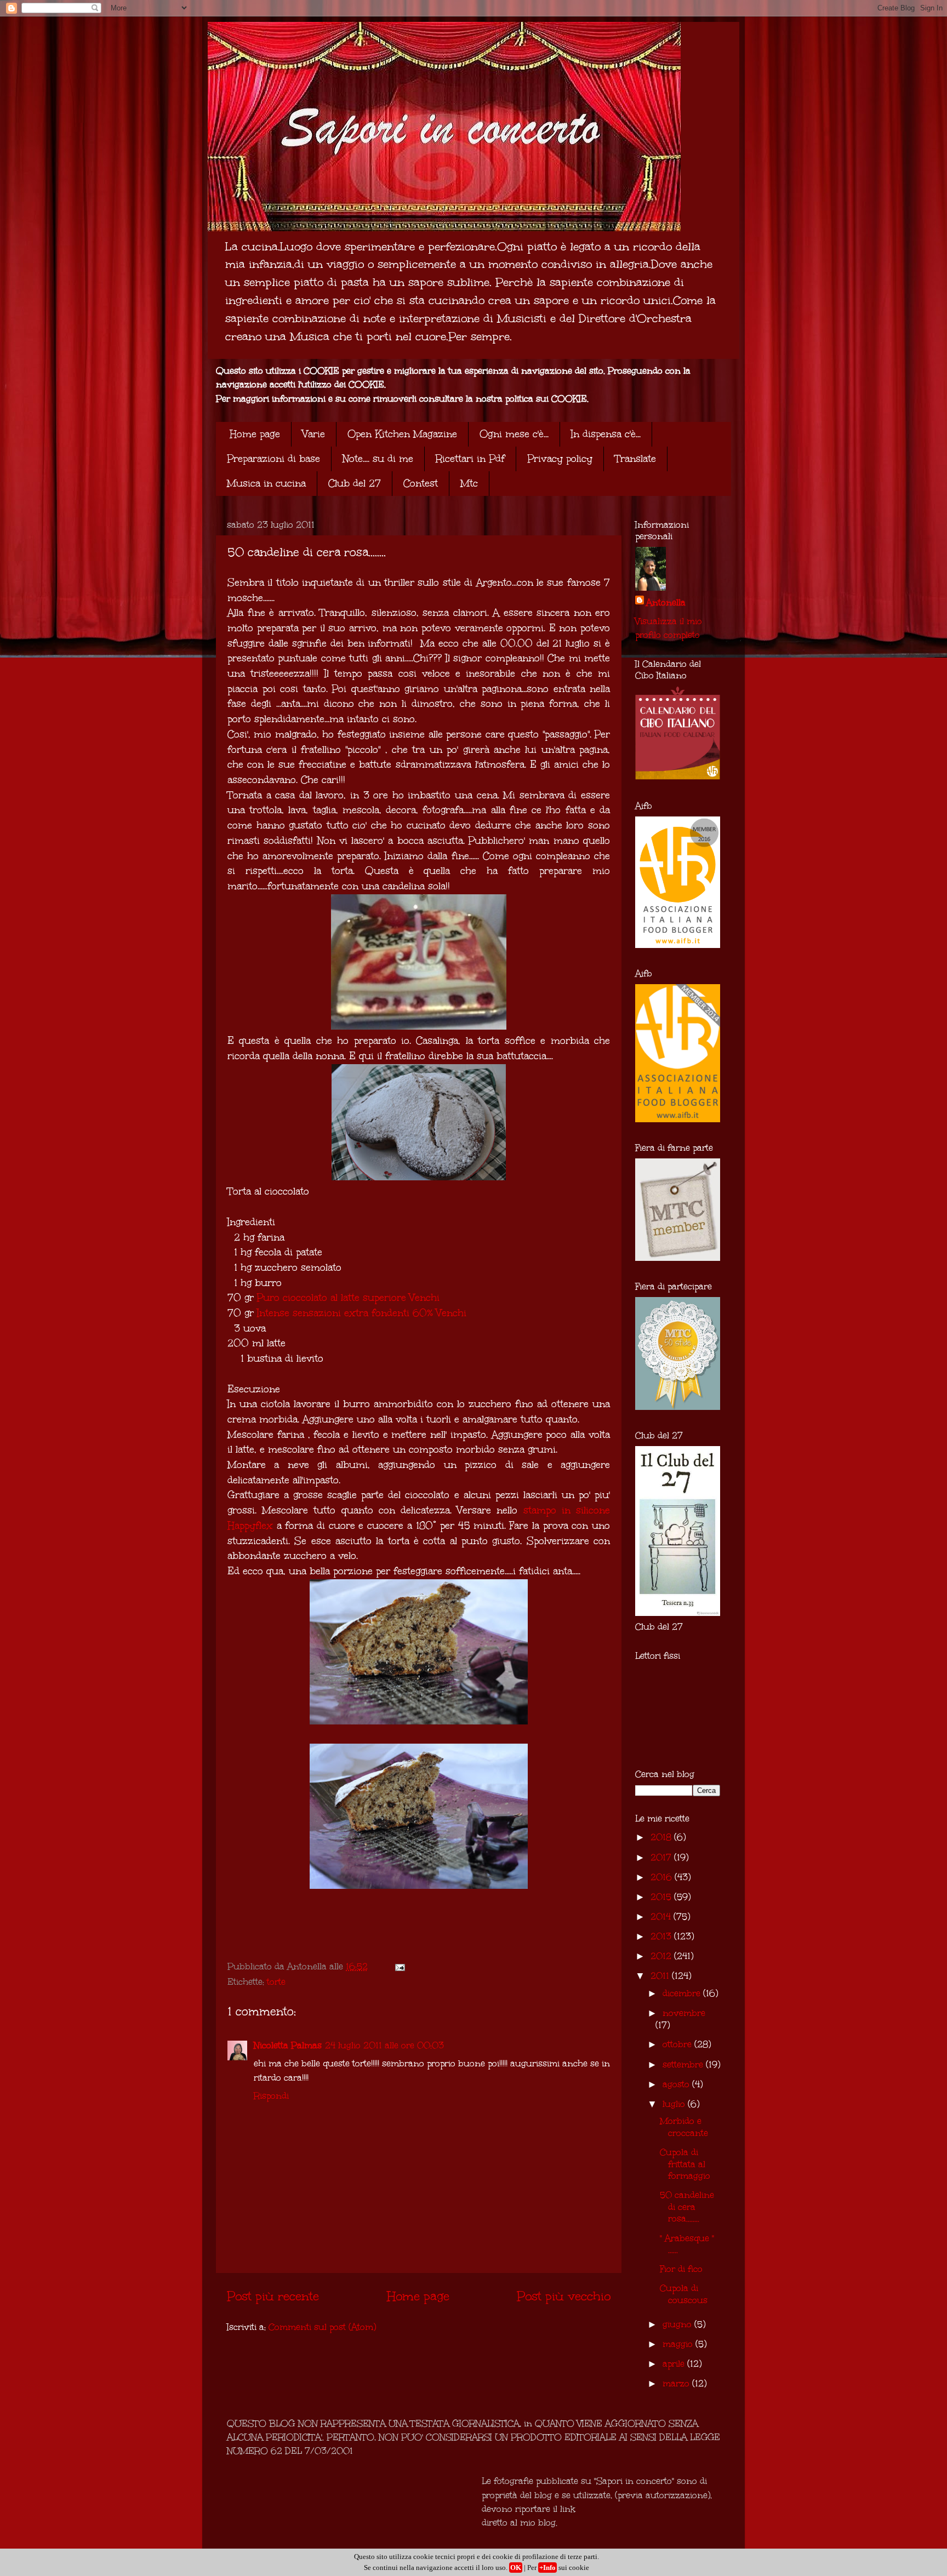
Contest (421, 483)
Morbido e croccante (684, 2127)
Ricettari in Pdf (470, 459)
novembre (684, 2013)
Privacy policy (560, 459)
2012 (662, 1956)
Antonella (666, 602)
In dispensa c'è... (606, 434)
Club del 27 (355, 483)
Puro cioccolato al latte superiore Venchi (348, 1298)
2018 (662, 1837)
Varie (314, 434)
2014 (662, 1917)
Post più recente (273, 2296)
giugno (678, 2324)
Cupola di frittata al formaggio (685, 2164)
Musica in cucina (266, 483)
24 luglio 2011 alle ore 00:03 (384, 2045)
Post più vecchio (564, 2296)
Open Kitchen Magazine (402, 434)
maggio (679, 2344)
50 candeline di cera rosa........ (687, 2207)
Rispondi (271, 2096)
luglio (675, 2104)
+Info (547, 2568)
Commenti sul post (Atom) (322, 2327)
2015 (662, 1897)
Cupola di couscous (684, 2294)
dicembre (683, 1993)
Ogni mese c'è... (514, 434)
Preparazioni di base (273, 459)
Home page (255, 434)
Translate (635, 459)
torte (276, 1982)
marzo (677, 2383)
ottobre (678, 2044)
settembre (684, 2064)
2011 (661, 1976)
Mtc (469, 483)
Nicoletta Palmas (288, 2045)
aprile (675, 2364)
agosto (677, 2084)
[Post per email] (399, 1966)
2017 (662, 1857)
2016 (663, 1877)
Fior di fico (681, 2269)
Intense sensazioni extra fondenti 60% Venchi (362, 1313)
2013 (662, 1936)
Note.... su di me (378, 459)
